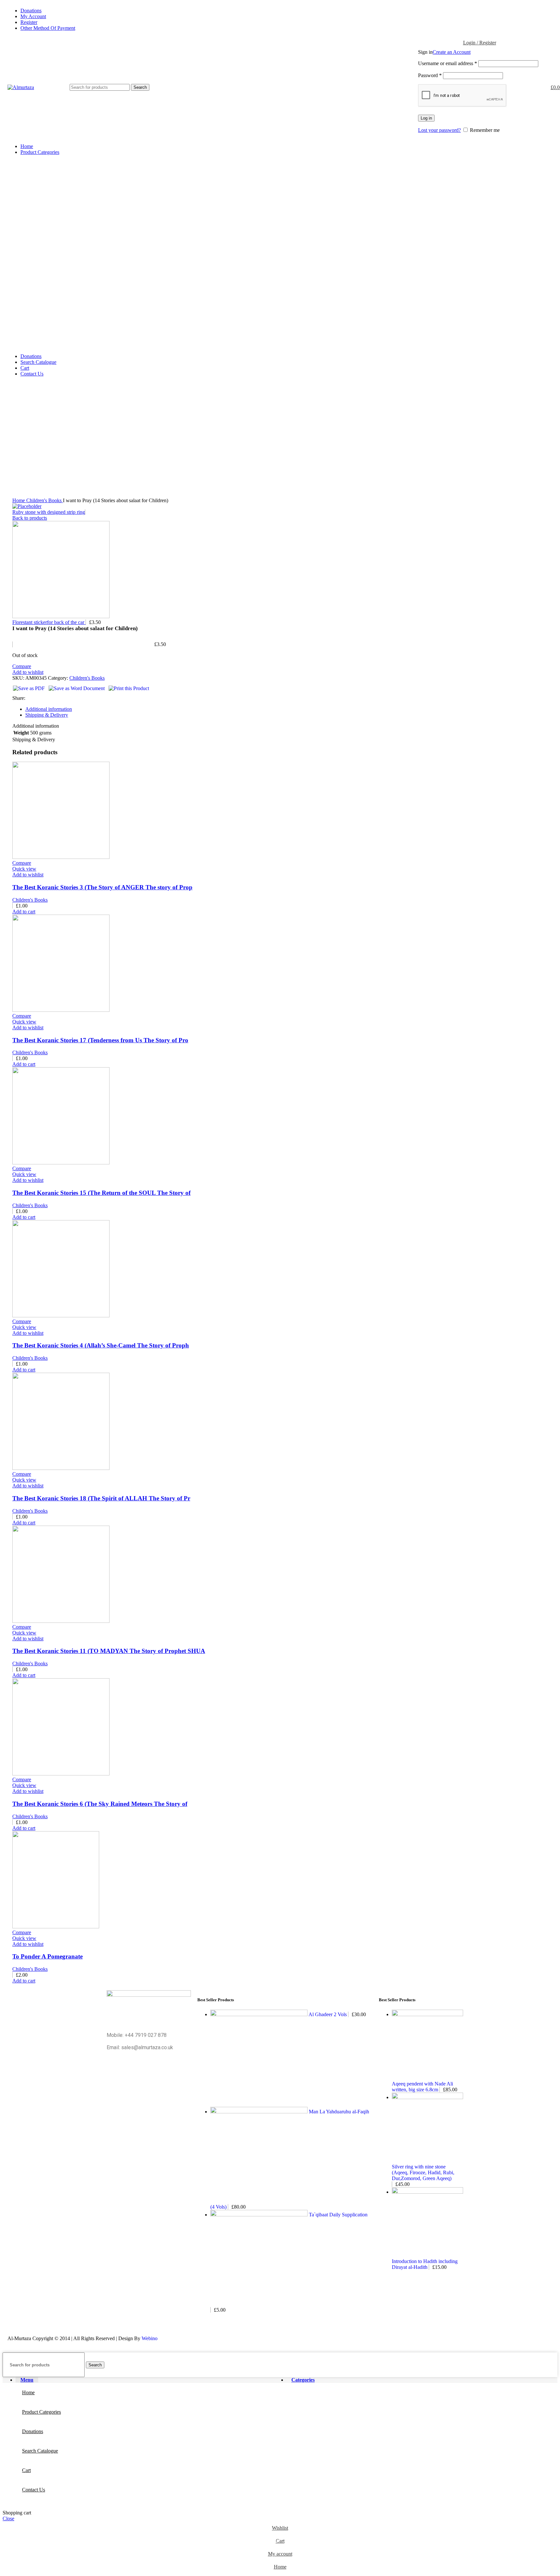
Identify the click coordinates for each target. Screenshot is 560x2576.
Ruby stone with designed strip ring (49, 512)
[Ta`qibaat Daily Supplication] (260, 2215)
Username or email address (448, 63)
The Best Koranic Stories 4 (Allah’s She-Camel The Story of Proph (101, 1345)
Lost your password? (439, 130)
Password (430, 75)
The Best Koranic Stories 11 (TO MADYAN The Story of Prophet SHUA (109, 1651)
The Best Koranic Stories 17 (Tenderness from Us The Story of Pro (100, 1040)
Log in (426, 118)
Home (19, 500)
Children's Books (45, 500)
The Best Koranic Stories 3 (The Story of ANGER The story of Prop (102, 887)
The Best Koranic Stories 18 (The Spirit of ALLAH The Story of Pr (101, 1498)
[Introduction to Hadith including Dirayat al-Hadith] (427, 2192)
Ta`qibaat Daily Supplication (338, 2215)
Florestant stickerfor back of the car (49, 622)
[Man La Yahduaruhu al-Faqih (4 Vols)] (260, 2112)
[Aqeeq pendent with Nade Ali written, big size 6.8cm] (427, 2014)
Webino (150, 2338)
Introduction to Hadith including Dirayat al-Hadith (425, 2264)
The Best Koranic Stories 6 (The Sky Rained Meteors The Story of (100, 1804)
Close (8, 2518)
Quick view (24, 869)
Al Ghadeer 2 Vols (328, 2014)
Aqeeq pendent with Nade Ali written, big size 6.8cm (422, 2087)
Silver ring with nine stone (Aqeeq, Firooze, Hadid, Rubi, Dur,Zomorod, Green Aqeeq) (423, 2172)
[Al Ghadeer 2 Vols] (259, 2014)
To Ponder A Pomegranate (47, 1956)
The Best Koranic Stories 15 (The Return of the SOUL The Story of (101, 1193)
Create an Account (452, 52)
